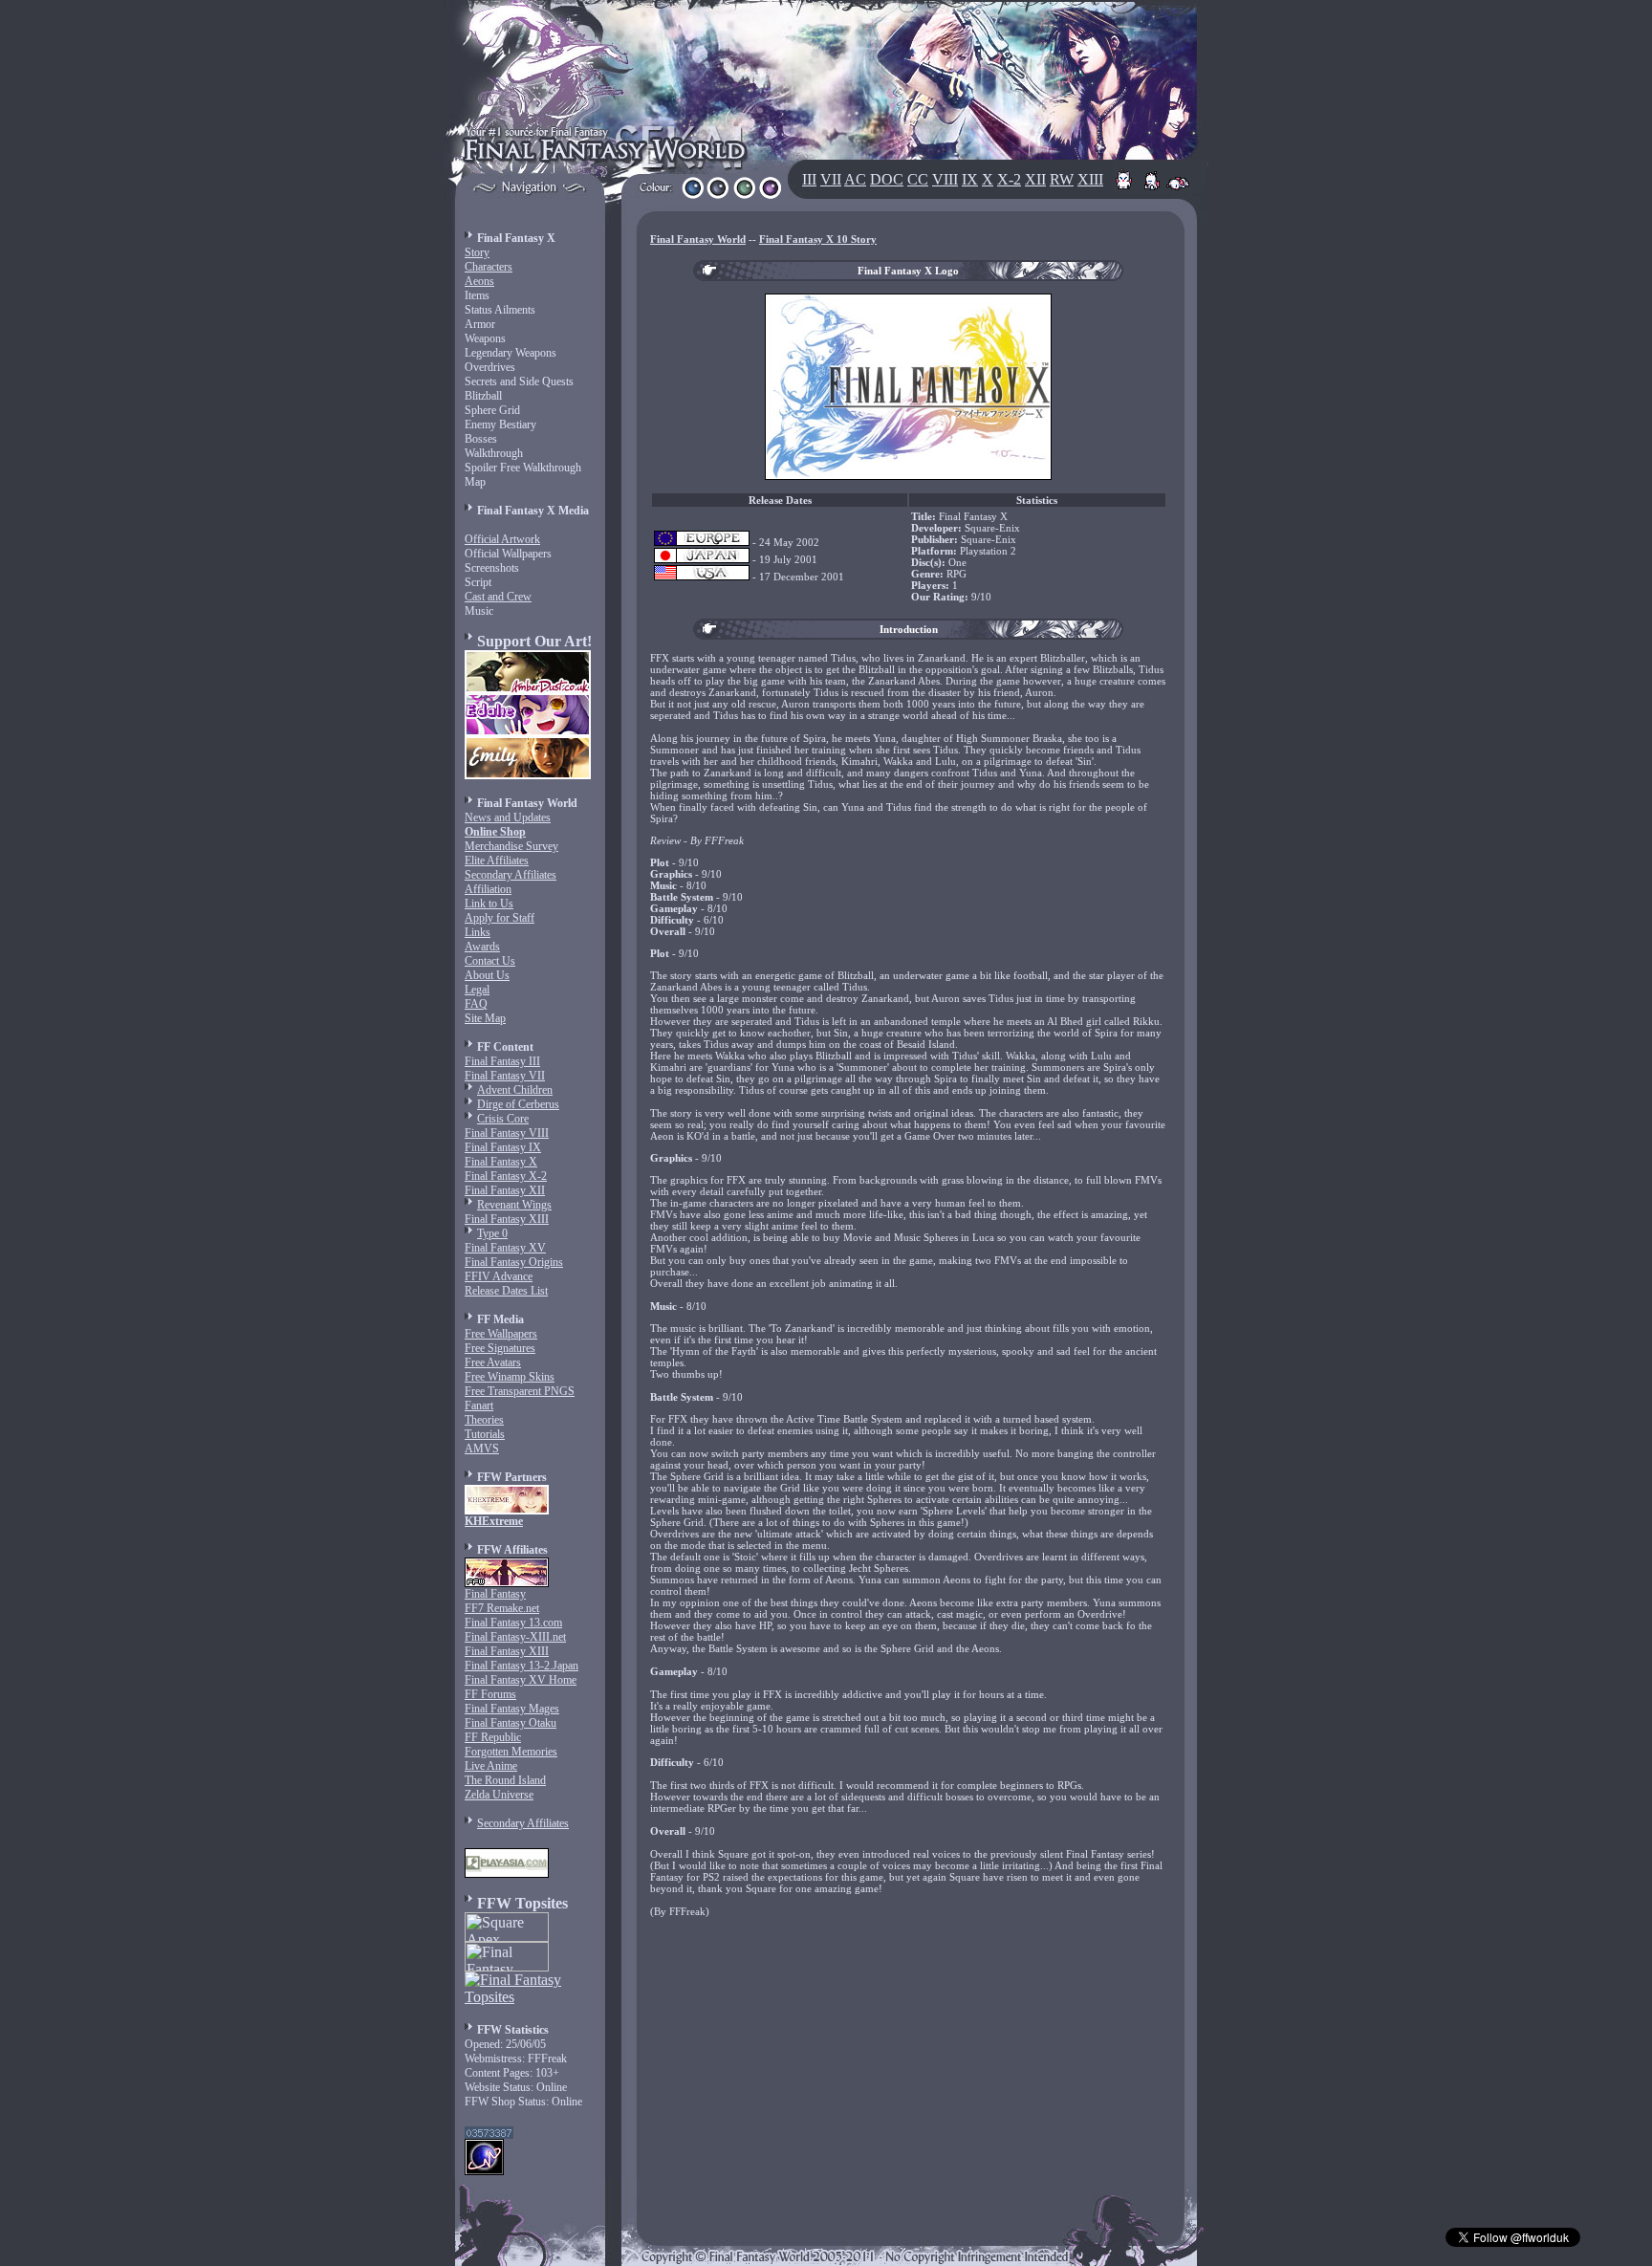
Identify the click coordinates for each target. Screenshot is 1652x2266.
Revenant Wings (514, 1205)
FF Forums (490, 1694)
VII (831, 179)
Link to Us (489, 904)
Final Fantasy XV (505, 1248)
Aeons (479, 281)
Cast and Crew (498, 597)
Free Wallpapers (501, 1334)
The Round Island (505, 1780)
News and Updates (508, 817)
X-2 (1009, 179)
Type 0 (492, 1233)
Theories (484, 1420)
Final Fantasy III (502, 1061)
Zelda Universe (499, 1795)
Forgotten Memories (511, 1752)
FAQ (476, 1004)
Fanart (479, 1405)
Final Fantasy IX (503, 1147)
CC (918, 179)
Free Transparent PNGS (520, 1391)
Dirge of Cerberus (518, 1104)
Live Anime (491, 1766)
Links (478, 932)
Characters (489, 267)
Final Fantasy (495, 1594)
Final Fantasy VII (505, 1076)
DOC (887, 179)
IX (970, 179)
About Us (487, 975)
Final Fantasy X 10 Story (818, 239)
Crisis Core (503, 1119)
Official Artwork (502, 539)
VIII (945, 179)
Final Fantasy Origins (514, 1262)
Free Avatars (493, 1362)
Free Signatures (500, 1348)
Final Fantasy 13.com (513, 1623)
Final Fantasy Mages (512, 1709)
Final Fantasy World (698, 239)
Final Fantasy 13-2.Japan (522, 1666)
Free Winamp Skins (510, 1377)
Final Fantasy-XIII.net (515, 1637)
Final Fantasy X (501, 1162)
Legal (477, 990)
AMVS (482, 1449)
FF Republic (493, 1737)
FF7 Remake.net (502, 1608)
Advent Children (515, 1090)
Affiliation (488, 889)
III (809, 179)
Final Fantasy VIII (507, 1133)
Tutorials (485, 1434)
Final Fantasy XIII (507, 1219)
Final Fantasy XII (505, 1190)
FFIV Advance (499, 1276)
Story (477, 252)
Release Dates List (506, 1291)
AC (855, 179)
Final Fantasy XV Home (521, 1680)
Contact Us (490, 961)
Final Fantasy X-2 (506, 1176)
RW (1062, 179)
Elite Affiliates (497, 861)
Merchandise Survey (511, 846)
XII (1035, 179)
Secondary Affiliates (511, 875)
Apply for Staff (500, 918)
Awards (482, 947)
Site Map (485, 1018)
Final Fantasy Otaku (511, 1723)
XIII (1090, 179)
